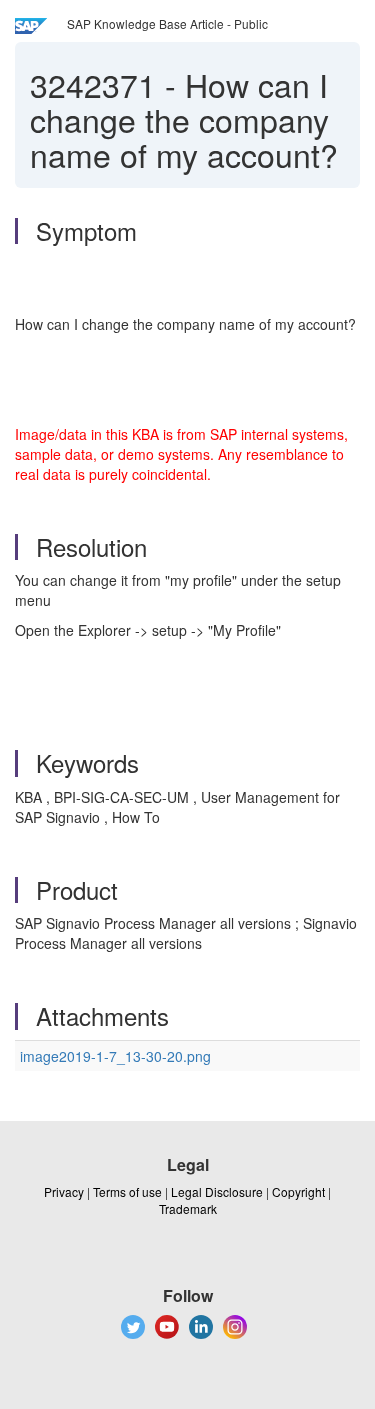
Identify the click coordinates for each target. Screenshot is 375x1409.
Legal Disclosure (217, 1191)
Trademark (188, 1208)
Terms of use (127, 1191)
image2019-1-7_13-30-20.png (115, 1056)
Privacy (64, 1191)
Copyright (298, 1191)
